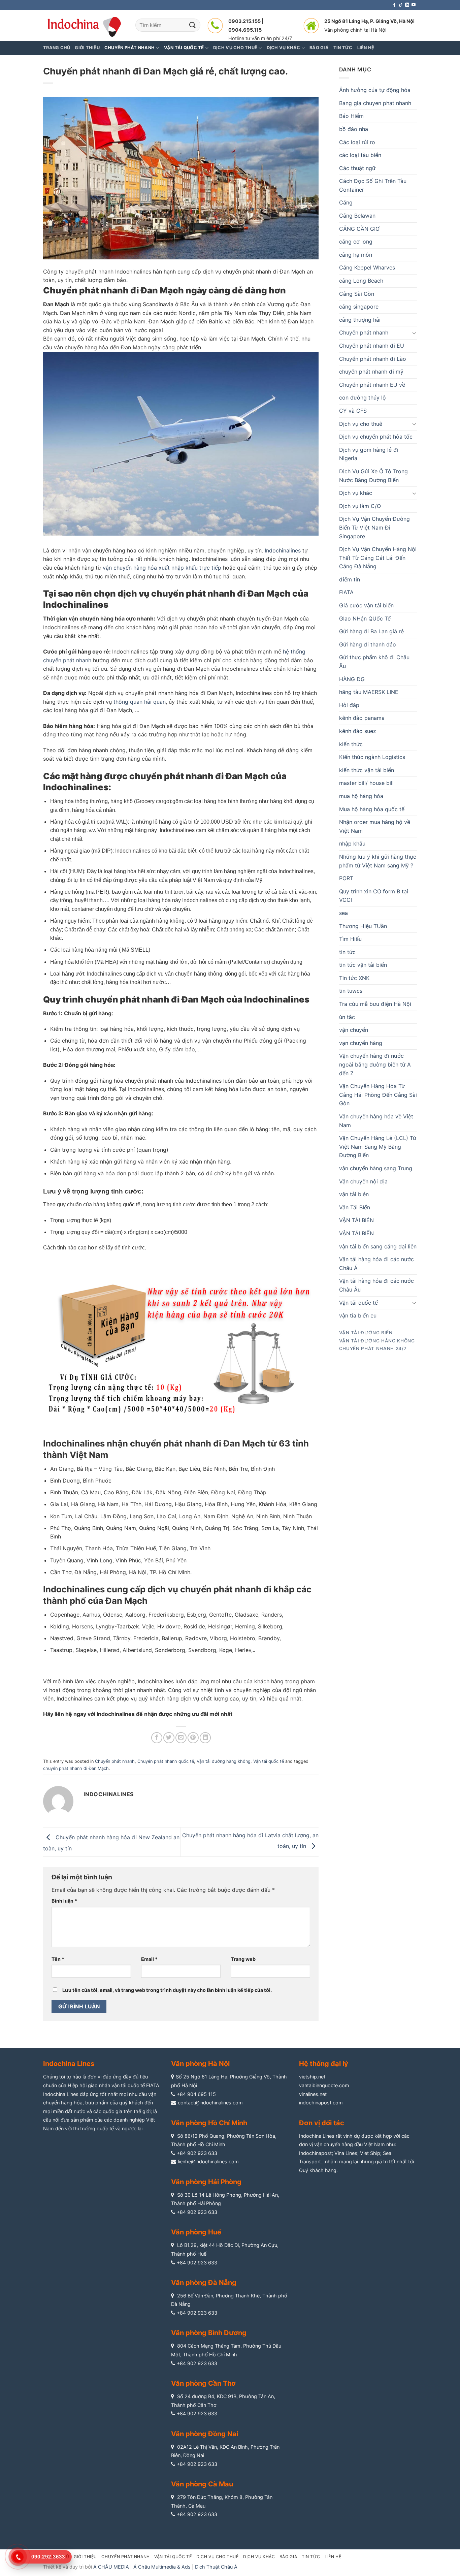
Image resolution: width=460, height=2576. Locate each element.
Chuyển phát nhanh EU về (372, 385)
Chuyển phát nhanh (115, 1761)
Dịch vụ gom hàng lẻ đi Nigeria (369, 454)
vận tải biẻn (354, 1194)
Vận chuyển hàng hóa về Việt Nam (376, 1121)
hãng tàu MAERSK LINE (369, 692)
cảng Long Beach (361, 281)
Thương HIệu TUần (363, 926)
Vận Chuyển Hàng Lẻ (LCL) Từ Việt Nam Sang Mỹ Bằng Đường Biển (378, 1147)
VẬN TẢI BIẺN (356, 1220)
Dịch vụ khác (356, 493)
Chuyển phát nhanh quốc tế (166, 1761)
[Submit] (193, 25)
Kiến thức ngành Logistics (372, 757)
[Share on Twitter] (169, 1738)
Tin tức (311, 2557)
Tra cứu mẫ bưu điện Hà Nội (375, 1004)
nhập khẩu (352, 844)
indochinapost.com (321, 2103)
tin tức (347, 952)
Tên (58, 1959)
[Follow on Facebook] (394, 5)
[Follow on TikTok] (401, 5)
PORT (346, 878)
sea (343, 913)
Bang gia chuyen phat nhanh (375, 103)
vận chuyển (354, 1030)
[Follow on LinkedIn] (407, 5)
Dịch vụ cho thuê (361, 424)
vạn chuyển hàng (361, 1043)
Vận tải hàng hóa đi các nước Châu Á (376, 1264)
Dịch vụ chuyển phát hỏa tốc (376, 437)
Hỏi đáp (349, 705)
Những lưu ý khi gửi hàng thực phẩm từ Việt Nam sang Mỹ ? (378, 861)
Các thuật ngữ (357, 168)
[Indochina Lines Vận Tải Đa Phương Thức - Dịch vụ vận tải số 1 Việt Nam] (84, 25)
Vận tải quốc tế (269, 1761)
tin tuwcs (351, 991)
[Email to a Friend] (181, 1738)
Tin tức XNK (354, 978)
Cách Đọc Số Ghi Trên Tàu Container (373, 185)
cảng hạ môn (356, 255)
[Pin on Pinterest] (193, 1738)
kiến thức (351, 744)
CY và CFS (353, 411)
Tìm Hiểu (350, 939)
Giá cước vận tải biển (366, 605)
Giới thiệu (87, 48)
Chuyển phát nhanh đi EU (372, 346)
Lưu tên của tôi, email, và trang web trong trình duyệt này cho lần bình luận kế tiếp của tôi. (167, 1990)
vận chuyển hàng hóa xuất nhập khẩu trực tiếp (162, 568)
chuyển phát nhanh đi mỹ (371, 372)
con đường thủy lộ (363, 397)
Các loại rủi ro (357, 142)
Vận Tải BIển (355, 1207)
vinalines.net (313, 2094)
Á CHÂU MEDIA (111, 2567)
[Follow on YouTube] (414, 5)
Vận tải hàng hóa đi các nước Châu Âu (376, 1285)
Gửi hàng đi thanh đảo (368, 644)
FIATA (346, 592)
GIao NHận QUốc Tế (365, 618)
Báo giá (288, 2557)
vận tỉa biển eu (358, 1315)
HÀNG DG (352, 679)
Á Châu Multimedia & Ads (162, 2567)
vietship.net (312, 2077)
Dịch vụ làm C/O (360, 506)
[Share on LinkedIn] (205, 1738)
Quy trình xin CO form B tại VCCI (374, 896)
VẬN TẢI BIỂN (356, 1233)
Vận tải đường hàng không (224, 1761)
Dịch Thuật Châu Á (216, 2567)
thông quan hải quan (140, 702)
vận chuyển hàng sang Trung (376, 1168)
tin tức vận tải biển (363, 965)
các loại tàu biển (360, 155)
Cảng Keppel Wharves (367, 267)
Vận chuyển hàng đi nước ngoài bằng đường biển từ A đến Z (375, 1064)
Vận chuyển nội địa (363, 1181)
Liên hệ (333, 2557)
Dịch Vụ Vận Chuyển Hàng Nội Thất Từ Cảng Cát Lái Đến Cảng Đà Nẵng (378, 558)
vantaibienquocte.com (324, 2085)
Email (149, 1959)
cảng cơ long (356, 242)
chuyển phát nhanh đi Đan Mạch (76, 1768)
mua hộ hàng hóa (361, 796)
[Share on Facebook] (157, 1738)
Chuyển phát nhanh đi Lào (373, 359)
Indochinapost (315, 2153)
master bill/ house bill (366, 783)
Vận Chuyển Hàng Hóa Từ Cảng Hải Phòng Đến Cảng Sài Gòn (378, 1095)
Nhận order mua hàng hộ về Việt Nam (375, 826)
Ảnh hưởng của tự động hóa (375, 90)
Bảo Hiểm (351, 116)
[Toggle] (414, 333)
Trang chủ (57, 48)
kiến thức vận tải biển (367, 770)
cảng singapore (359, 307)
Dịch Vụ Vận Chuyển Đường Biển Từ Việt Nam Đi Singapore (374, 527)
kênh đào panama (362, 718)
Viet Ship (370, 2153)
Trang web (243, 1959)
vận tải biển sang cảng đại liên (378, 1246)
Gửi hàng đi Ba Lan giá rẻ (371, 631)
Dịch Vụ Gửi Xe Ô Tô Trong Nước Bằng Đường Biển (373, 476)
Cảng (346, 202)
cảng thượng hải (360, 320)
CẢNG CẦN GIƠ (359, 229)
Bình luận (64, 1901)
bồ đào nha (354, 129)
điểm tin (350, 579)
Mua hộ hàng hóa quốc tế (372, 809)
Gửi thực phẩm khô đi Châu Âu (374, 662)
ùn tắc (347, 1017)
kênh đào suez (358, 731)
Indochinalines (283, 550)
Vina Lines (346, 2153)
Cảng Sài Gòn (357, 294)
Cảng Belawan (357, 216)
